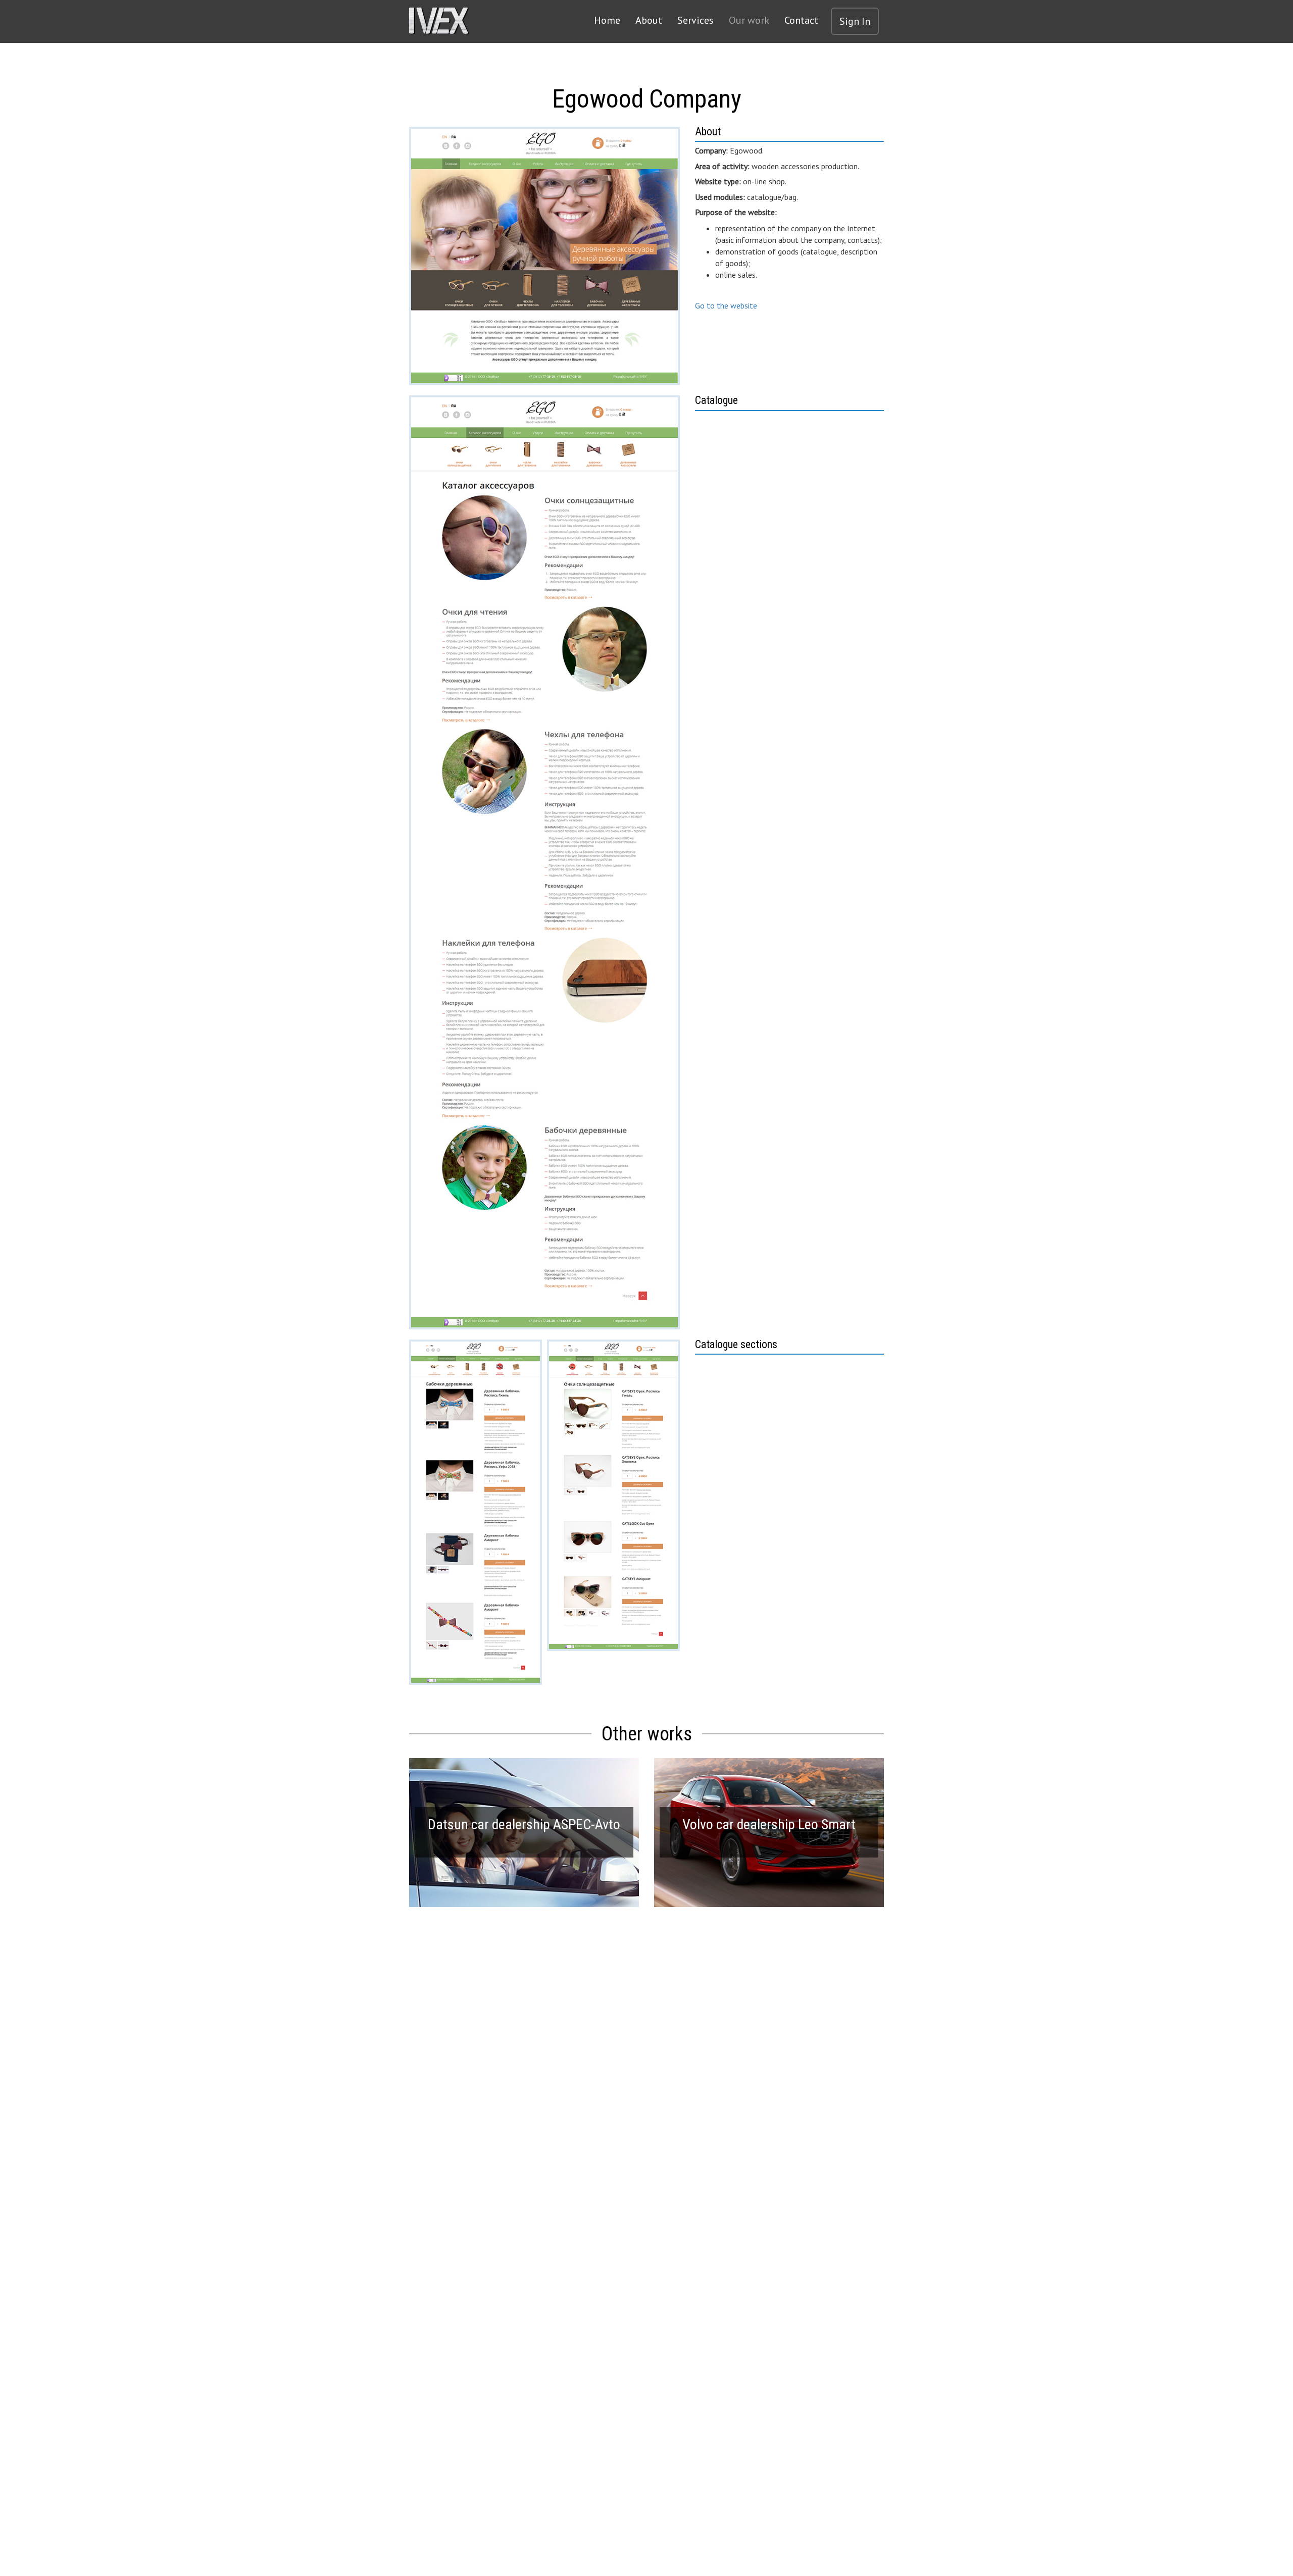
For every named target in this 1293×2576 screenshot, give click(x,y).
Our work (749, 20)
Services (695, 20)
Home (607, 20)
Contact (801, 20)
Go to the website (726, 305)
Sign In (855, 21)
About (649, 20)
